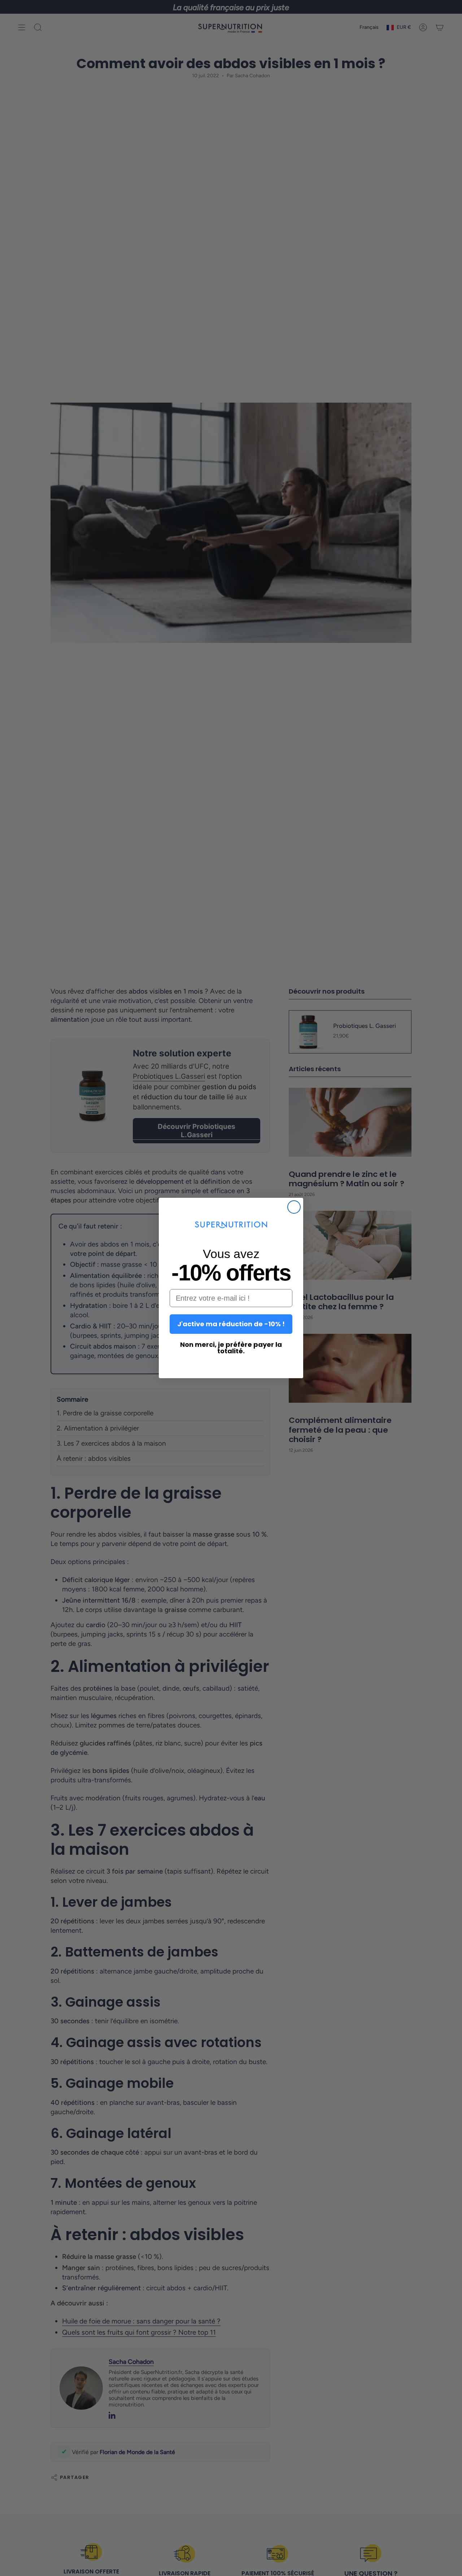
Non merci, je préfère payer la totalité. (231, 1348)
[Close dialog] (294, 1207)
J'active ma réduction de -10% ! (231, 1324)
